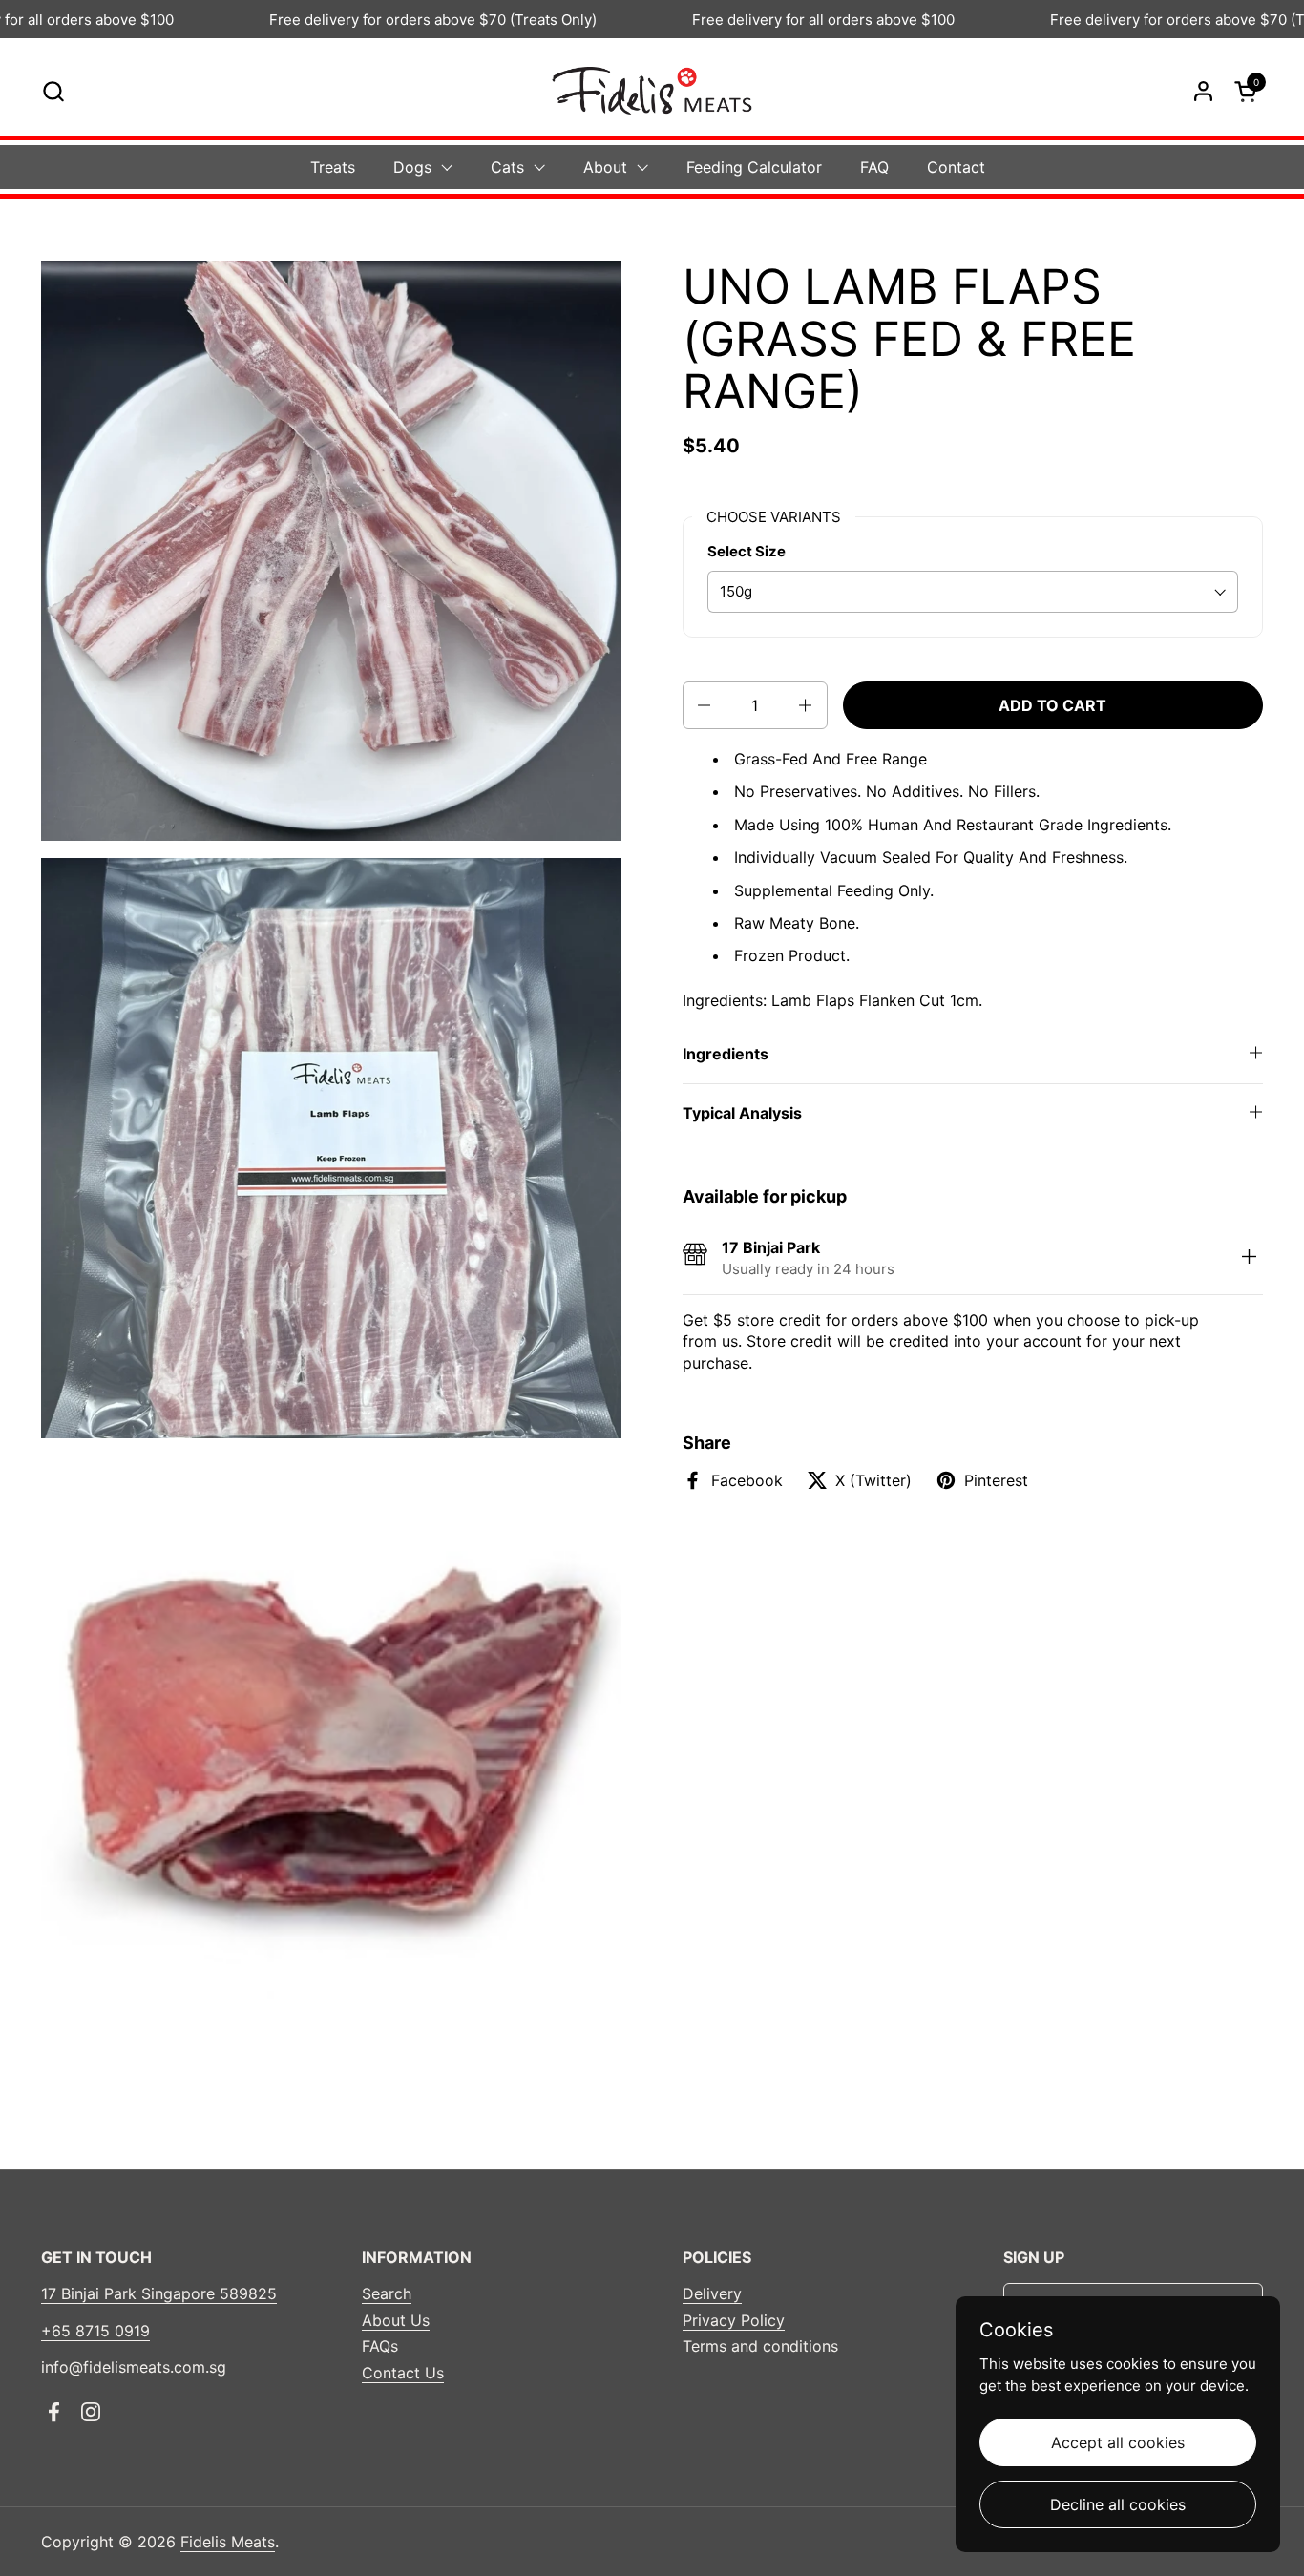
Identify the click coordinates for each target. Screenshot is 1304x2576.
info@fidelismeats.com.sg (134, 2367)
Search (387, 2293)
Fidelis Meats (228, 2542)
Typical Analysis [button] (742, 1113)
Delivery (712, 2293)
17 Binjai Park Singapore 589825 (159, 2293)
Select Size (747, 551)
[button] (53, 91)
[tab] (1249, 1258)
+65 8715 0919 (95, 2331)
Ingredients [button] (726, 1054)
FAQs (380, 2346)
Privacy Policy (734, 2320)
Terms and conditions (760, 2346)
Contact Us (403, 2373)
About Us (396, 2320)
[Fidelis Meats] (652, 91)
